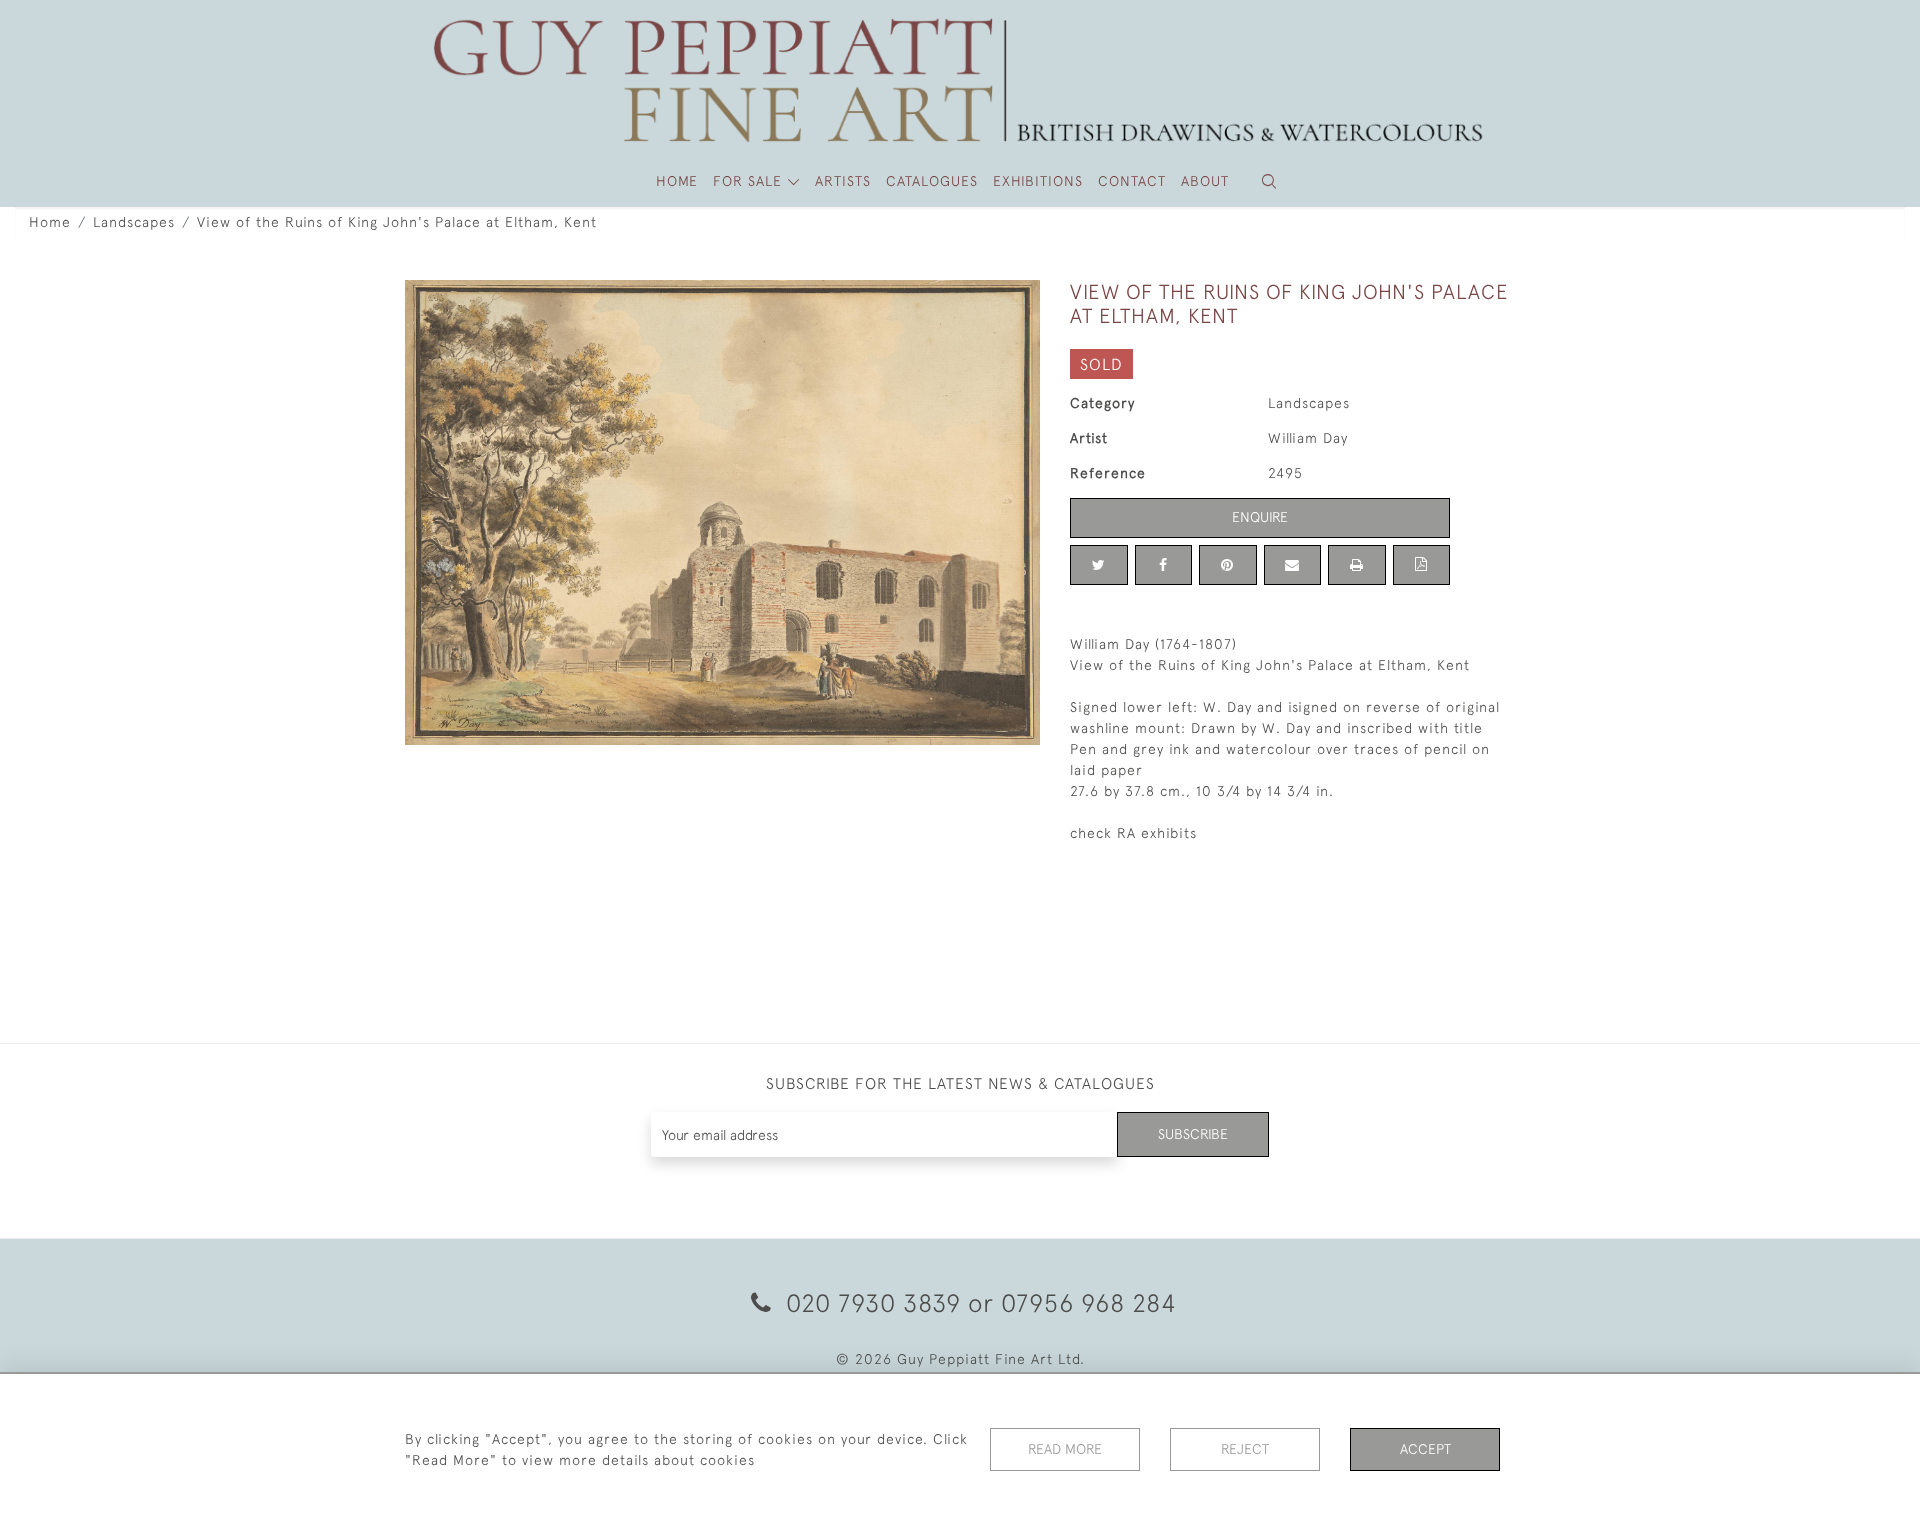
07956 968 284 (1089, 1302)
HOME (677, 181)
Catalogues (932, 181)
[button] (1269, 181)
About (1205, 181)
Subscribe (1193, 1134)
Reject (1245, 1449)
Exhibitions (1038, 181)
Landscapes (134, 222)
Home (50, 222)
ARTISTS (843, 181)
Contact (1132, 181)
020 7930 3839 (873, 1302)
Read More (1065, 1449)
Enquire (1260, 517)
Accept (1425, 1449)
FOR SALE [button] (750, 181)
